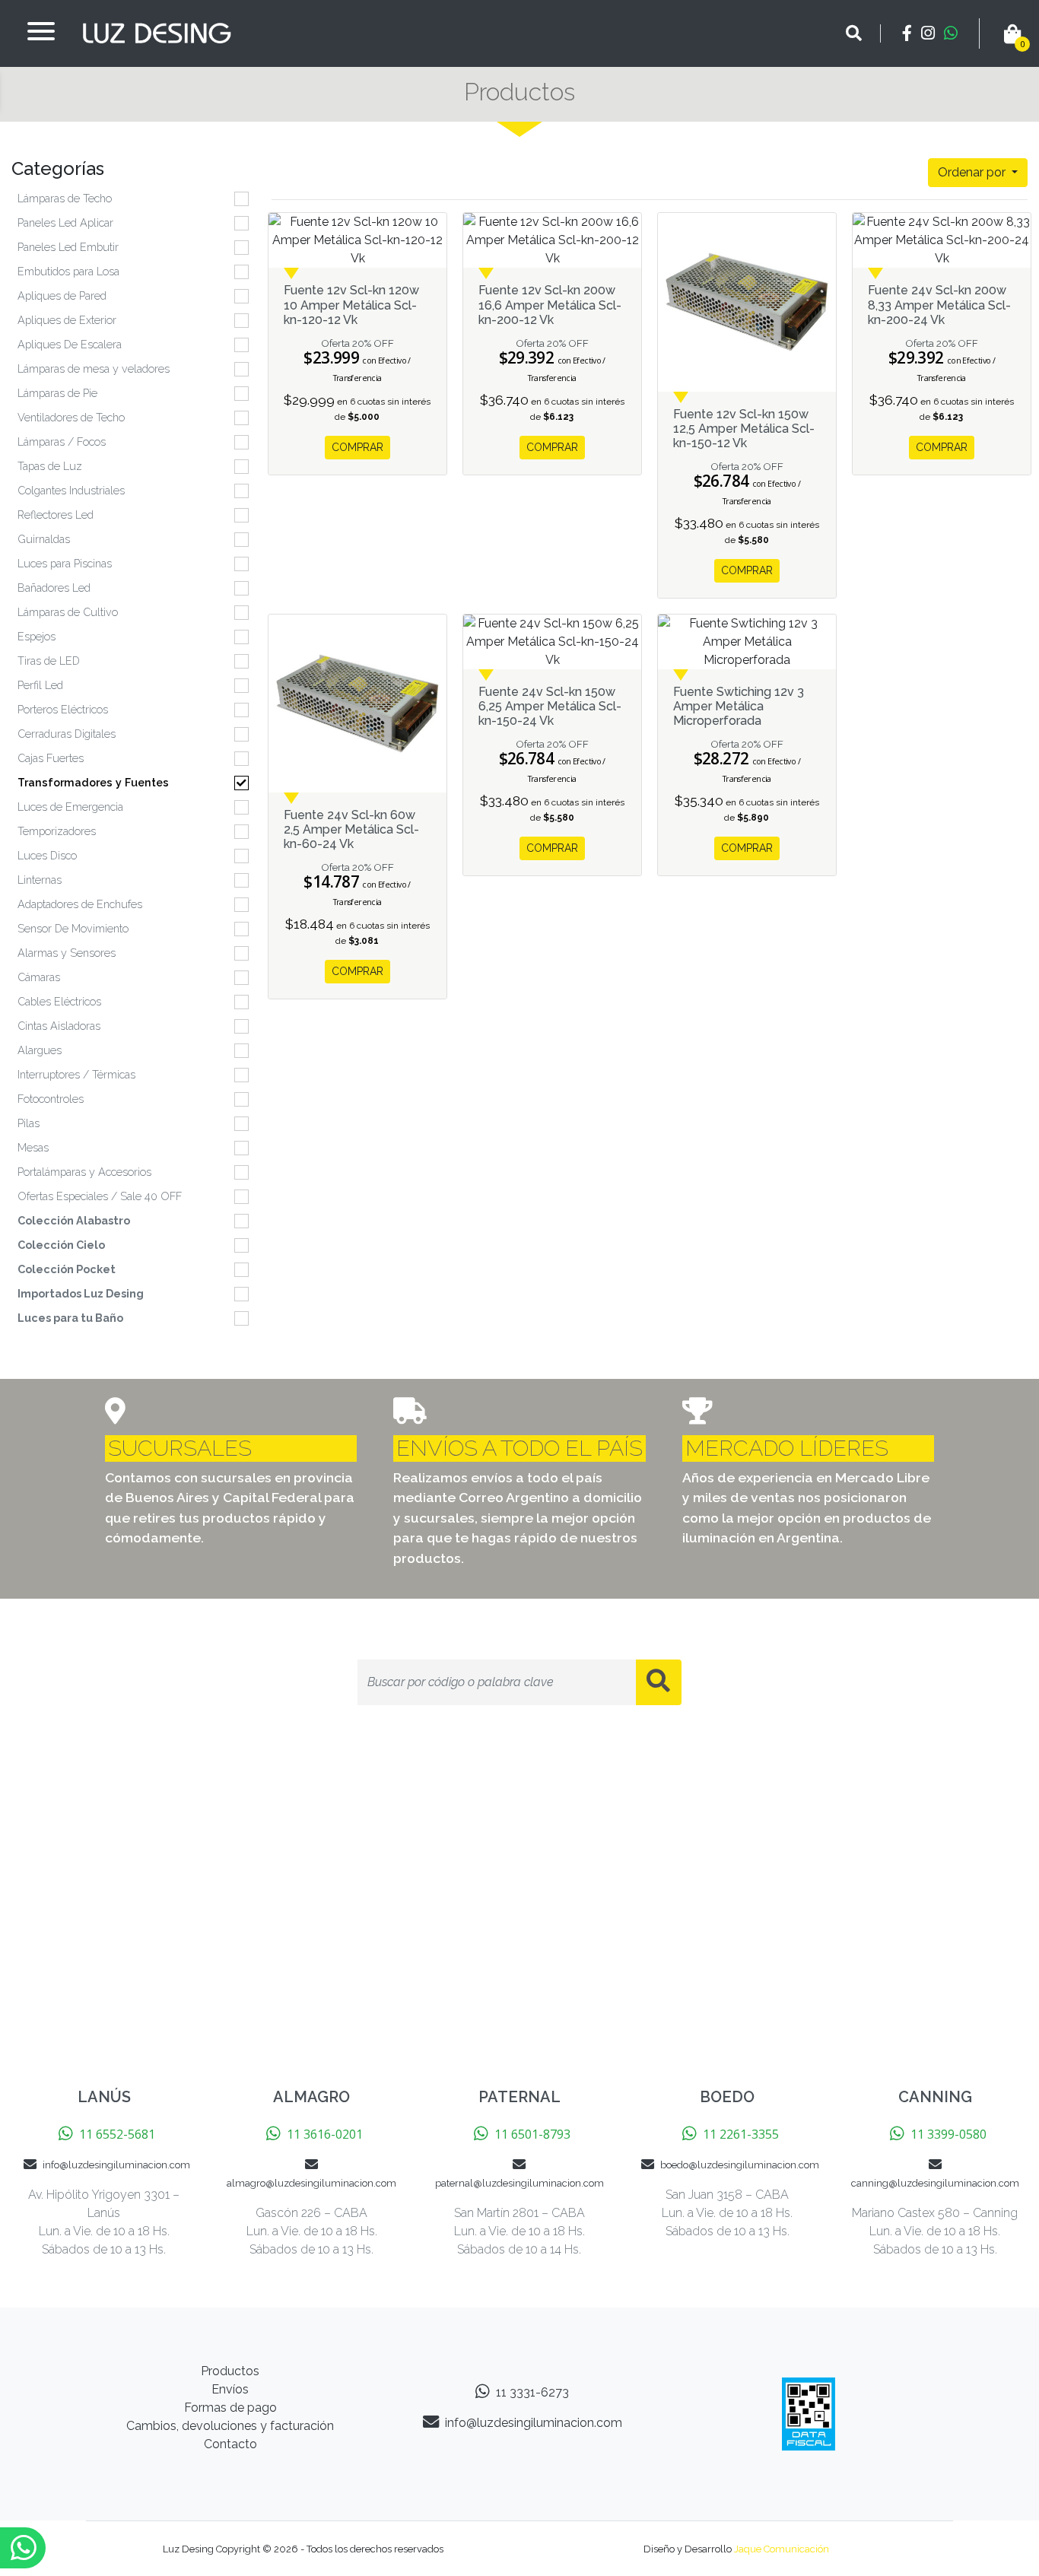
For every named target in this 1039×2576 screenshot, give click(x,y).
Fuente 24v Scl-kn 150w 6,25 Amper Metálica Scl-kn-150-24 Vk (550, 706)
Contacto (230, 2444)
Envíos (230, 2389)
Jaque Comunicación (782, 2549)
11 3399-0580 (948, 2134)
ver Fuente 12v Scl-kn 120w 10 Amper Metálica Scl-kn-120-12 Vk (357, 240)
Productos (230, 2371)
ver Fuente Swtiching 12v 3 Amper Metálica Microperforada (747, 642)
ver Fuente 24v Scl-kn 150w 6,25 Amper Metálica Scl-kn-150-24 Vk (552, 642)
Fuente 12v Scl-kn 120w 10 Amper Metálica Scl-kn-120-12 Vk (351, 305)
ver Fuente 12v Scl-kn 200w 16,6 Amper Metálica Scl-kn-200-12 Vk (552, 240)
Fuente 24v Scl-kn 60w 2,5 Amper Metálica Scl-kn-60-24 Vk (351, 829)
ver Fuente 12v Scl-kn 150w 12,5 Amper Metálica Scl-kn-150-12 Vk (747, 302)
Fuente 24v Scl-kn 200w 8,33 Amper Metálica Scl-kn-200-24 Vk (939, 305)
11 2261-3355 (741, 2134)
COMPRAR (357, 447)
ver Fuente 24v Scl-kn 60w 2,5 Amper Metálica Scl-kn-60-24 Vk (357, 704)
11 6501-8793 (532, 2134)
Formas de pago (230, 2408)
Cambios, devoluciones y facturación (230, 2426)
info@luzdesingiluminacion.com (116, 2165)
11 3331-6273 (532, 2392)
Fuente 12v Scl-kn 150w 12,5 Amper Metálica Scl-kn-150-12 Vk (744, 429)
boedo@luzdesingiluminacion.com (740, 2165)
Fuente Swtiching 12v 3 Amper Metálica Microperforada (739, 706)
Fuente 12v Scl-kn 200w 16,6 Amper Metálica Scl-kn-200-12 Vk (550, 305)
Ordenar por (973, 172)
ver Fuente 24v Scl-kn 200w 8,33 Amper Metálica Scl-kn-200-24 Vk (942, 240)
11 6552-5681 (117, 2134)
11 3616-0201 (325, 2134)
